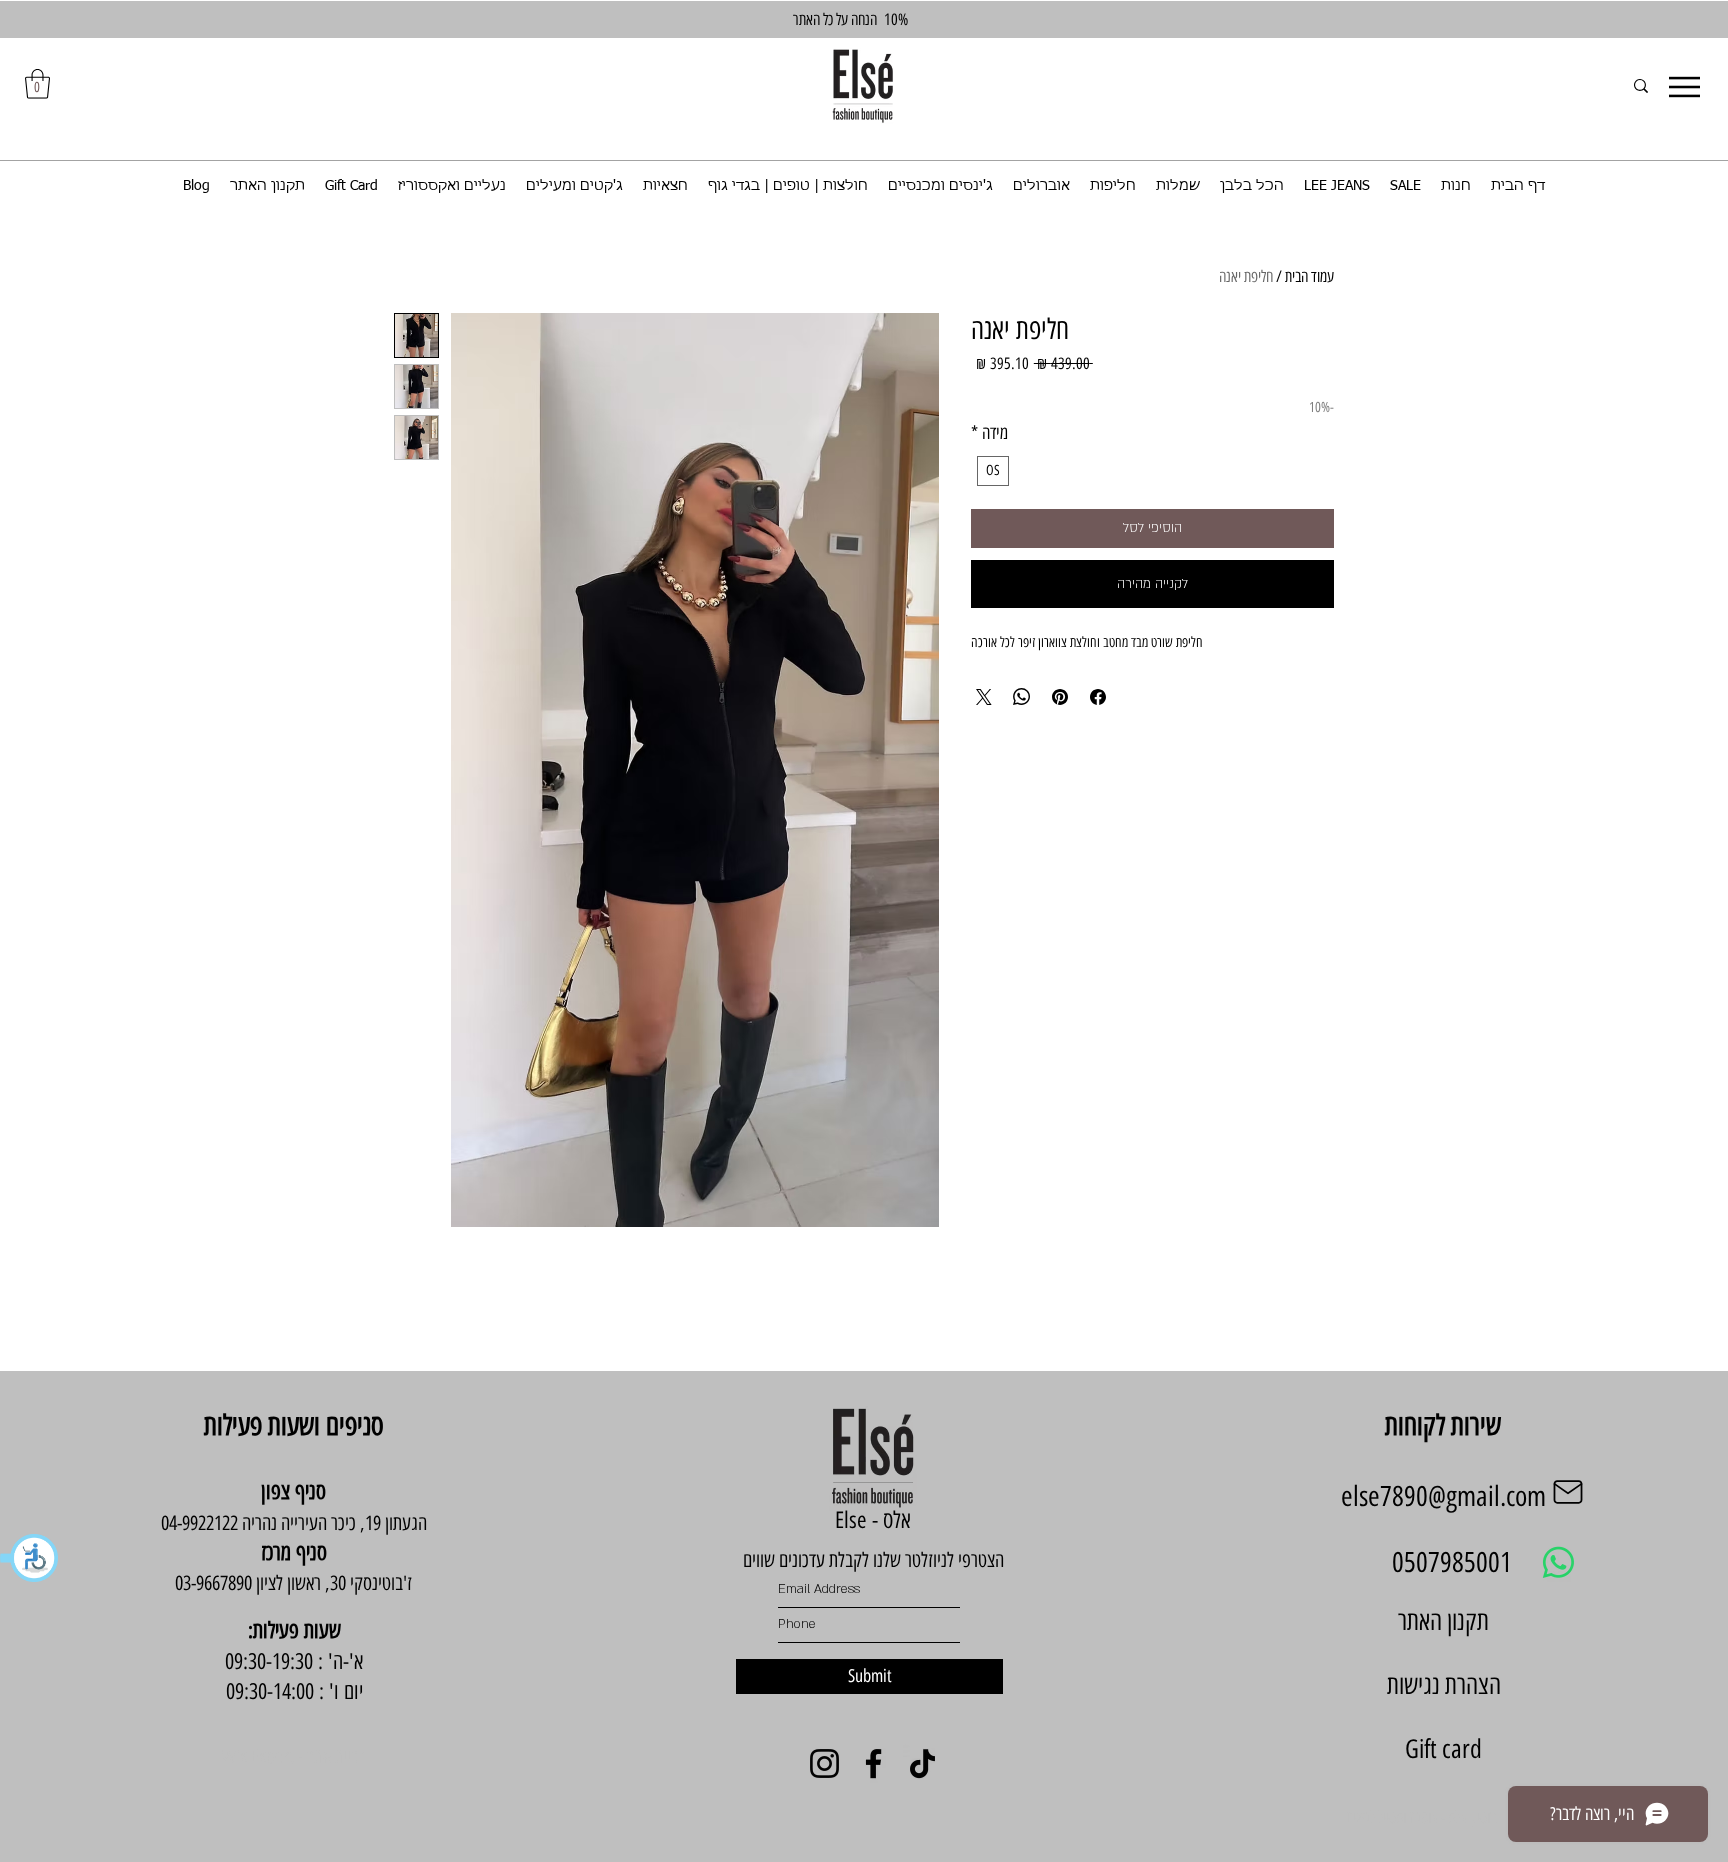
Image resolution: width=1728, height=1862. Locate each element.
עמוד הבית (1309, 276)
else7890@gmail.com (1443, 1496)
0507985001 (1452, 1562)
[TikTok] (922, 1763)
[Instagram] (824, 1763)
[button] (30, 1558)
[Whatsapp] (1558, 1562)
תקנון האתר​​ (1443, 1621)
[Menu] (1684, 87)
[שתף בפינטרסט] (1060, 697)
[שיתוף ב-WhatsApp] (1022, 697)
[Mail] (1568, 1492)
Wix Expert (258, 1756)
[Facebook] (873, 1763)
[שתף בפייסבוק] (1098, 697)
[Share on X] (984, 697)
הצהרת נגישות (1444, 1685)
